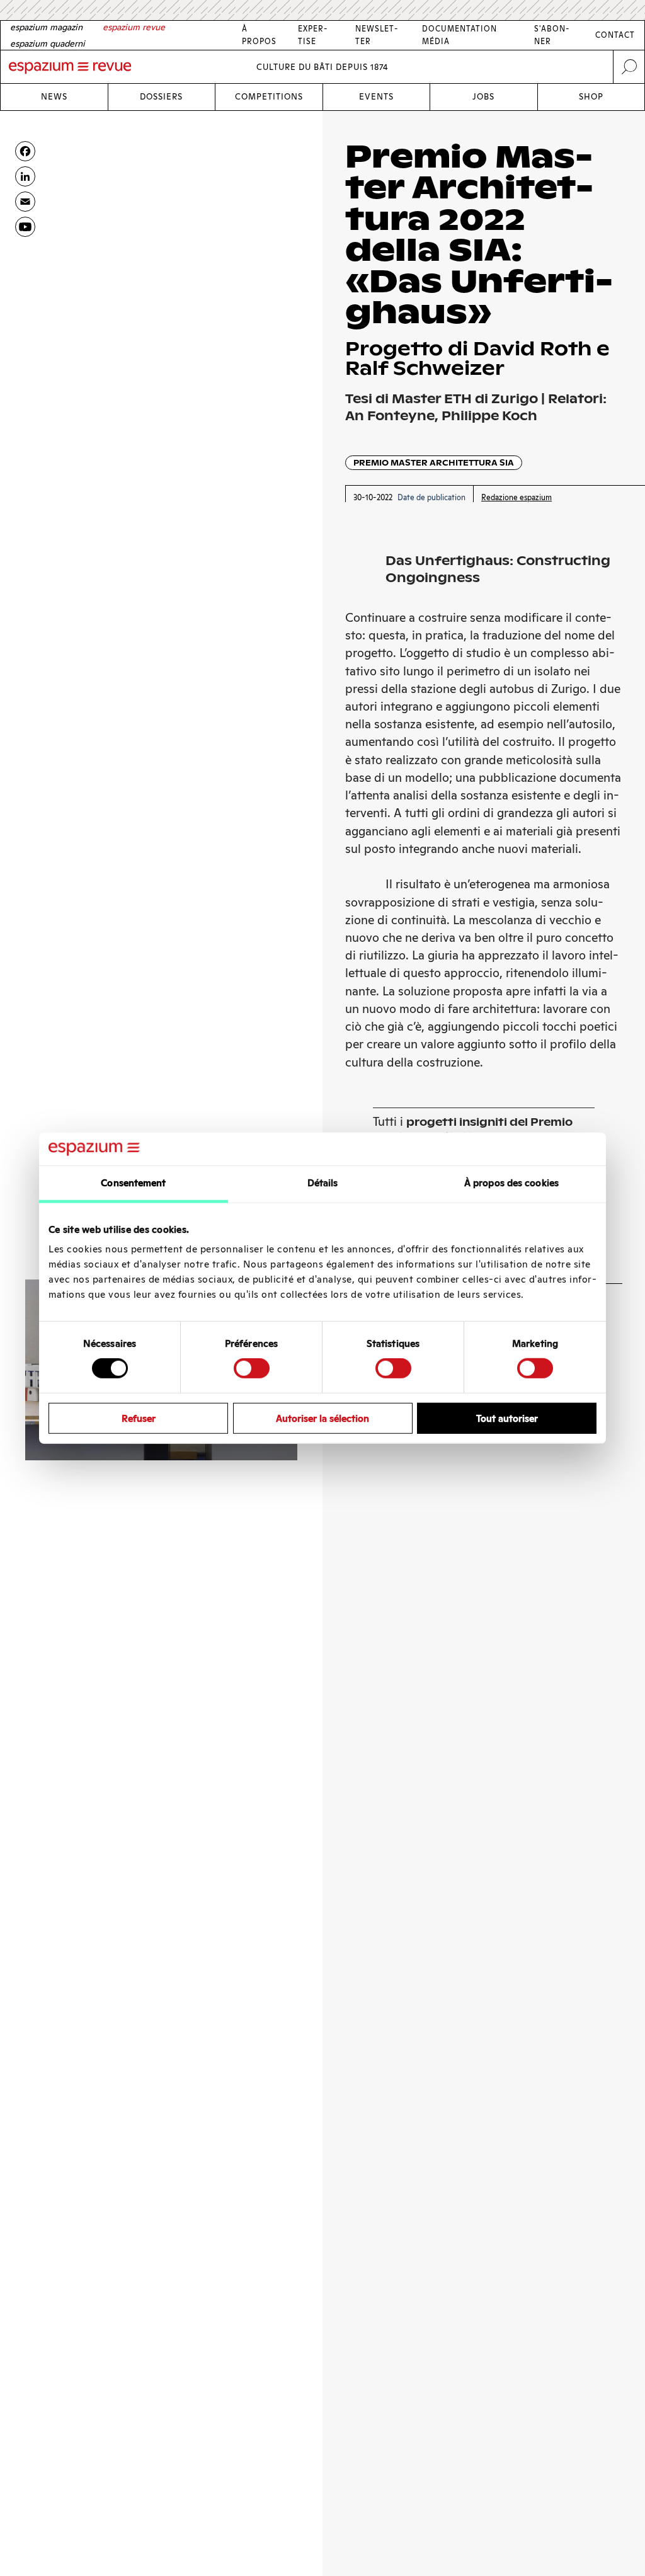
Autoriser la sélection (322, 1418)
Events (376, 97)
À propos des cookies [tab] (511, 1183)
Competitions (269, 97)
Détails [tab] (323, 1183)
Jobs (483, 97)
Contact (615, 35)
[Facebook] (25, 151)
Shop (591, 97)
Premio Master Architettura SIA (434, 463)
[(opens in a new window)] (25, 227)
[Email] (25, 202)
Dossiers (161, 97)
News (54, 97)
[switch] (252, 1368)
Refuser (139, 1418)
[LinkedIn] (25, 176)
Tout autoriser (507, 1418)
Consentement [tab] (133, 1183)
